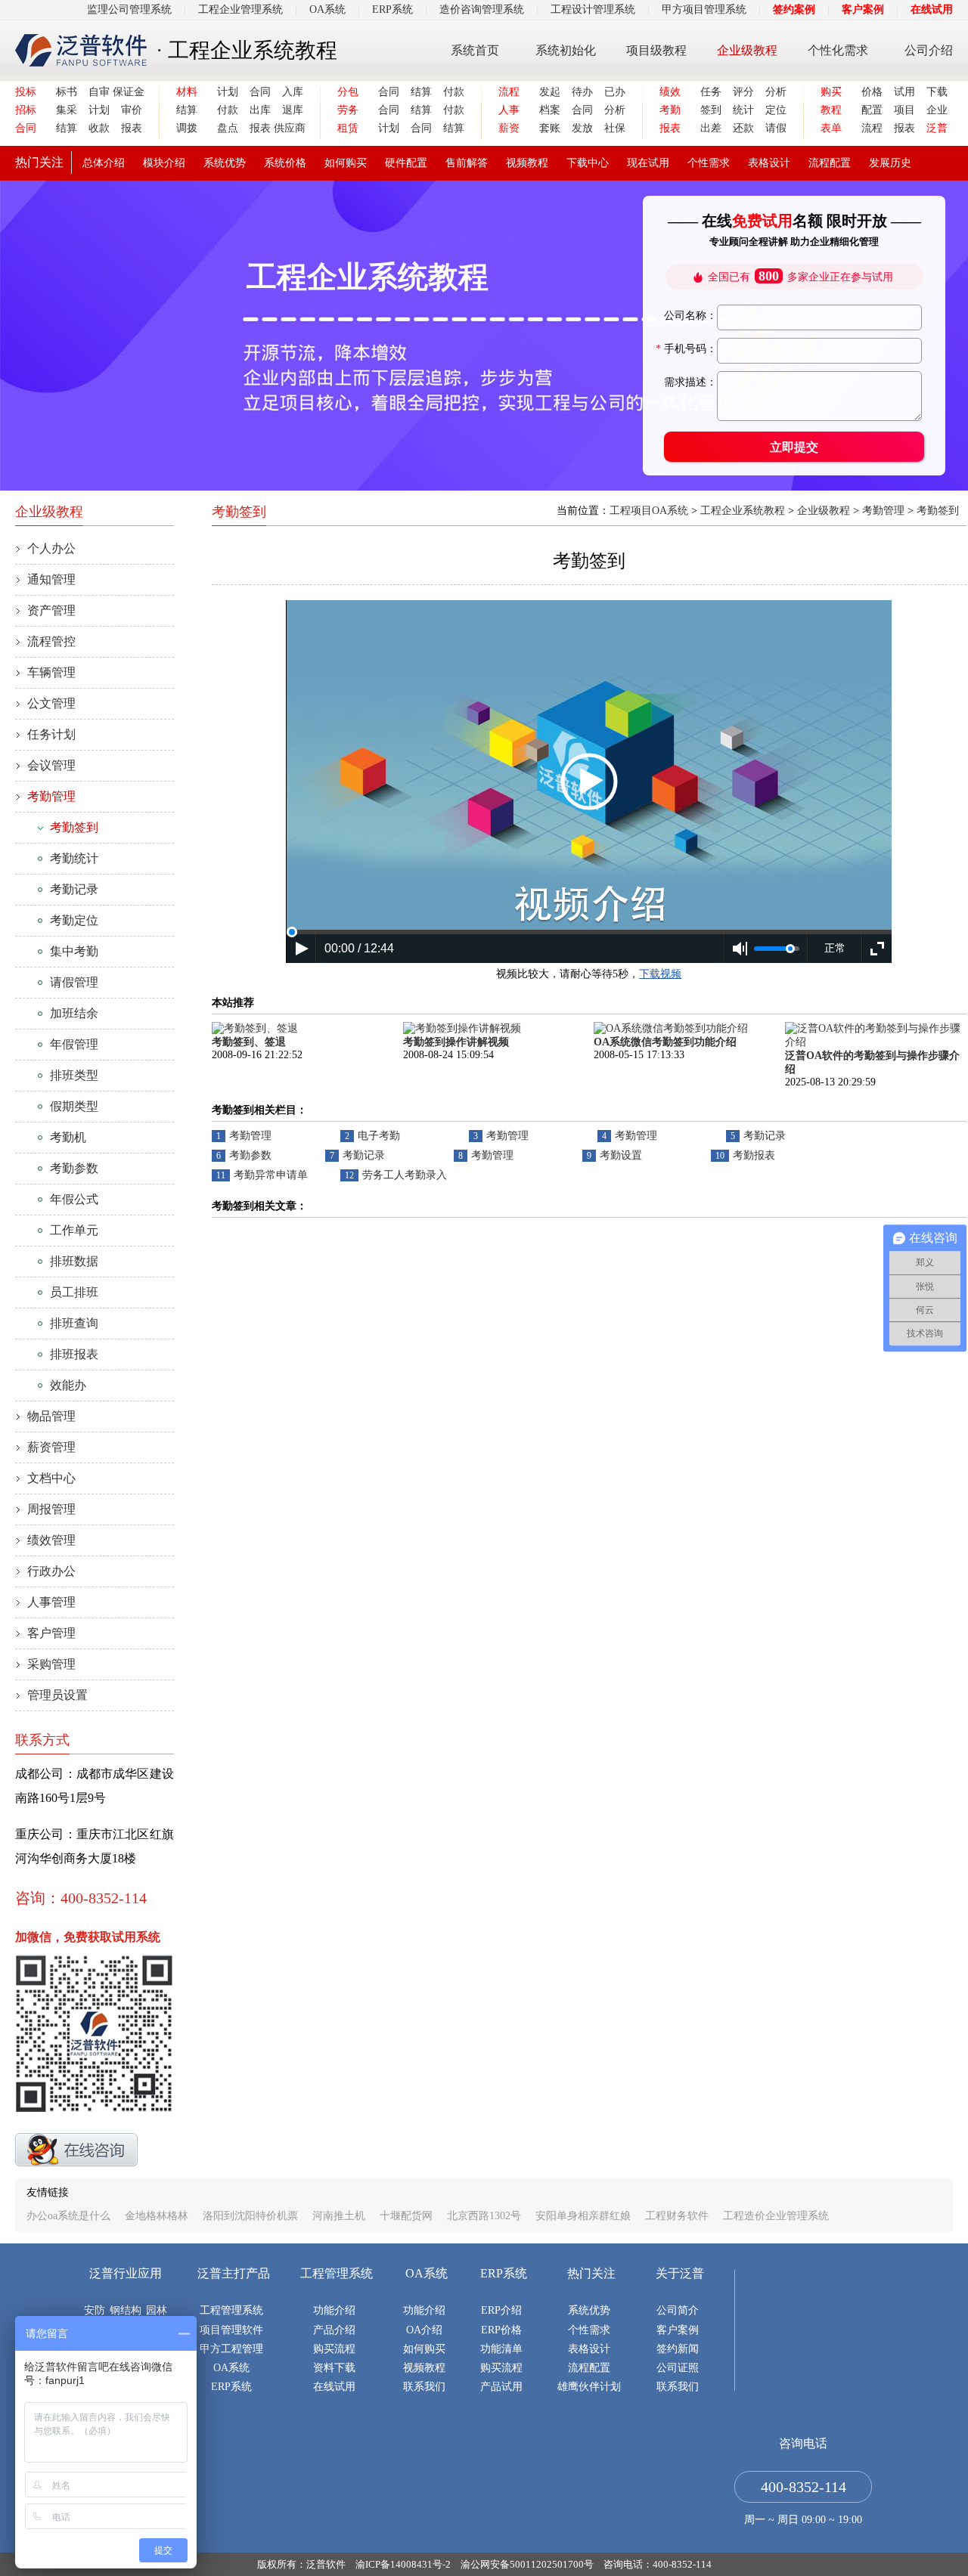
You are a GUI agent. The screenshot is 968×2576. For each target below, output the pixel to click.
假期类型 (74, 1106)
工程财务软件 (677, 2216)
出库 (260, 110)
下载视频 (660, 974)
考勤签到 (74, 827)
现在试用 (648, 163)
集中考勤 (74, 951)
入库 (293, 92)
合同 (260, 92)
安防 (95, 2310)
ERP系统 (392, 9)
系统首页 (475, 50)
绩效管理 (51, 1540)
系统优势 (225, 163)
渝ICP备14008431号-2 (403, 2564)
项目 (904, 110)
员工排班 (74, 1292)
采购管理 (51, 1664)
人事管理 (51, 1602)
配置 (872, 110)
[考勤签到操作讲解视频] (462, 1028)
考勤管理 (51, 796)
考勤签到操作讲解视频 (456, 1042)
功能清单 (501, 2349)
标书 (67, 92)
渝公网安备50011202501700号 (527, 2564)
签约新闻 (678, 2349)
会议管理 (51, 765)
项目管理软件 (231, 2330)
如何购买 (346, 163)
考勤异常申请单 (271, 1175)
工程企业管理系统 (240, 9)
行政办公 (51, 1571)
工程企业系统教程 (743, 511)
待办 (582, 92)
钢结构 (126, 2310)
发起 (550, 92)
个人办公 (51, 548)
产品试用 (501, 2387)
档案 (550, 110)
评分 (743, 92)
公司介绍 (929, 50)
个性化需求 (838, 50)
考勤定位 (74, 920)
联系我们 (424, 2387)
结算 (67, 128)
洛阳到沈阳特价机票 (252, 2216)
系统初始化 (566, 50)
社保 (615, 128)
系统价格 (285, 163)
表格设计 (769, 163)
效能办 (68, 1385)
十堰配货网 (406, 2216)
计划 (99, 110)
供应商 (289, 128)
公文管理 (51, 703)
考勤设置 (621, 1155)
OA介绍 (424, 2330)
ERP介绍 (501, 2310)
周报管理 (51, 1509)
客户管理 (51, 1633)
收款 (99, 128)
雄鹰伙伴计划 (589, 2387)
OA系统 (327, 9)
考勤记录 (74, 889)
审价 (132, 110)
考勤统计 (74, 858)
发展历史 (890, 163)
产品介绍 (334, 2330)
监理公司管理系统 (129, 9)
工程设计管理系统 (593, 9)
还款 (743, 128)
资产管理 (51, 610)
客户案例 (863, 9)
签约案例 (794, 9)
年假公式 (74, 1199)
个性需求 (709, 163)
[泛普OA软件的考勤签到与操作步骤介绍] (876, 1042)
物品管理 (51, 1416)
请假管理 (74, 982)
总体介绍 (104, 163)
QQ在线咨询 (76, 2150)
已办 (615, 92)
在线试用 (932, 9)
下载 (937, 92)
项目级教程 (656, 50)
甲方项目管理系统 (704, 9)
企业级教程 (747, 50)
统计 (743, 110)
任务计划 (51, 734)
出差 (711, 128)
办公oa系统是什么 (68, 2216)
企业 (937, 110)
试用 (904, 92)
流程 (872, 128)
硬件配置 (406, 163)
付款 (228, 110)
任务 (711, 92)
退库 (293, 110)
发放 (582, 128)
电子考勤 (379, 1136)
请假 (776, 128)
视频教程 (527, 163)
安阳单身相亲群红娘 (583, 2216)
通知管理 (51, 579)
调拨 (187, 128)
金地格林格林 (157, 2216)
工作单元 (74, 1230)
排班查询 (74, 1323)
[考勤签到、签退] (255, 1028)
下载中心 (588, 163)
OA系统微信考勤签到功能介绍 (665, 1042)
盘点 (228, 128)
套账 (550, 128)
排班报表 (74, 1354)
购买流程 (334, 2349)
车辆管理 (51, 672)
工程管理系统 (231, 2310)
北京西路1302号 (484, 2216)
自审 (99, 92)
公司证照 (678, 2368)
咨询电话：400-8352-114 (658, 2564)
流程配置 (830, 163)
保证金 (127, 92)
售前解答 (467, 163)
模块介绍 (164, 163)
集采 (67, 110)
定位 (776, 110)
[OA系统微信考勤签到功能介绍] (671, 1028)
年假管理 (74, 1044)
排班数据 (74, 1261)
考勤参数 (74, 1168)
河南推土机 (339, 2216)
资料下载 (334, 2368)
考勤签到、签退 (249, 1042)
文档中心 (51, 1478)
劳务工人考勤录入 (405, 1175)
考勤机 (68, 1137)
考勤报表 (754, 1155)
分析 (615, 110)
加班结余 (74, 1013)
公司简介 (678, 2310)
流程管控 (51, 641)
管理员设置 (57, 1695)
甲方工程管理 (231, 2349)
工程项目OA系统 (649, 511)
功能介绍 (334, 2310)
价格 (872, 92)
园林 (157, 2310)
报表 (132, 128)
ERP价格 (501, 2330)
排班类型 (74, 1075)
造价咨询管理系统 (482, 9)
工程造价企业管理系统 (776, 2216)
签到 (711, 110)
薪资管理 (51, 1447)
